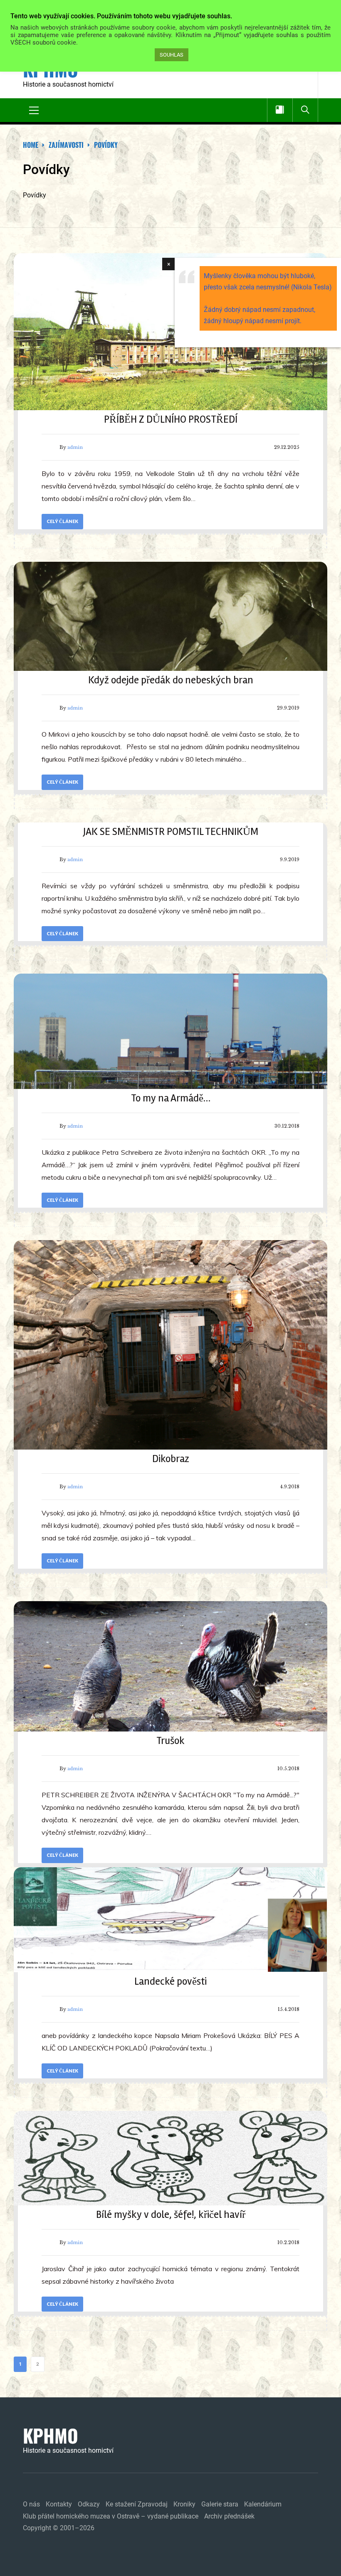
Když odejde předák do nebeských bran (171, 680)
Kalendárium (263, 2504)
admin (75, 447)
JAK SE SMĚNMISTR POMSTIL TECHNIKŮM (171, 832)
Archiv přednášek (229, 2516)
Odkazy (89, 2504)
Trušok (170, 1741)
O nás (31, 2504)
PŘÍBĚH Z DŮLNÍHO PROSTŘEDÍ (171, 419)
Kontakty (59, 2504)
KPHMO (51, 2436)
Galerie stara (220, 2504)
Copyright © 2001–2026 (59, 2528)
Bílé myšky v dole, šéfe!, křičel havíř (171, 2215)
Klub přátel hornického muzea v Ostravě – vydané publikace (111, 2516)
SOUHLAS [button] (172, 55)
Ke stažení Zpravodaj (137, 2504)
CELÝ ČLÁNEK (62, 521)
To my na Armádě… (171, 1098)
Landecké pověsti (170, 1981)
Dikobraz (171, 1459)
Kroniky (184, 2504)
